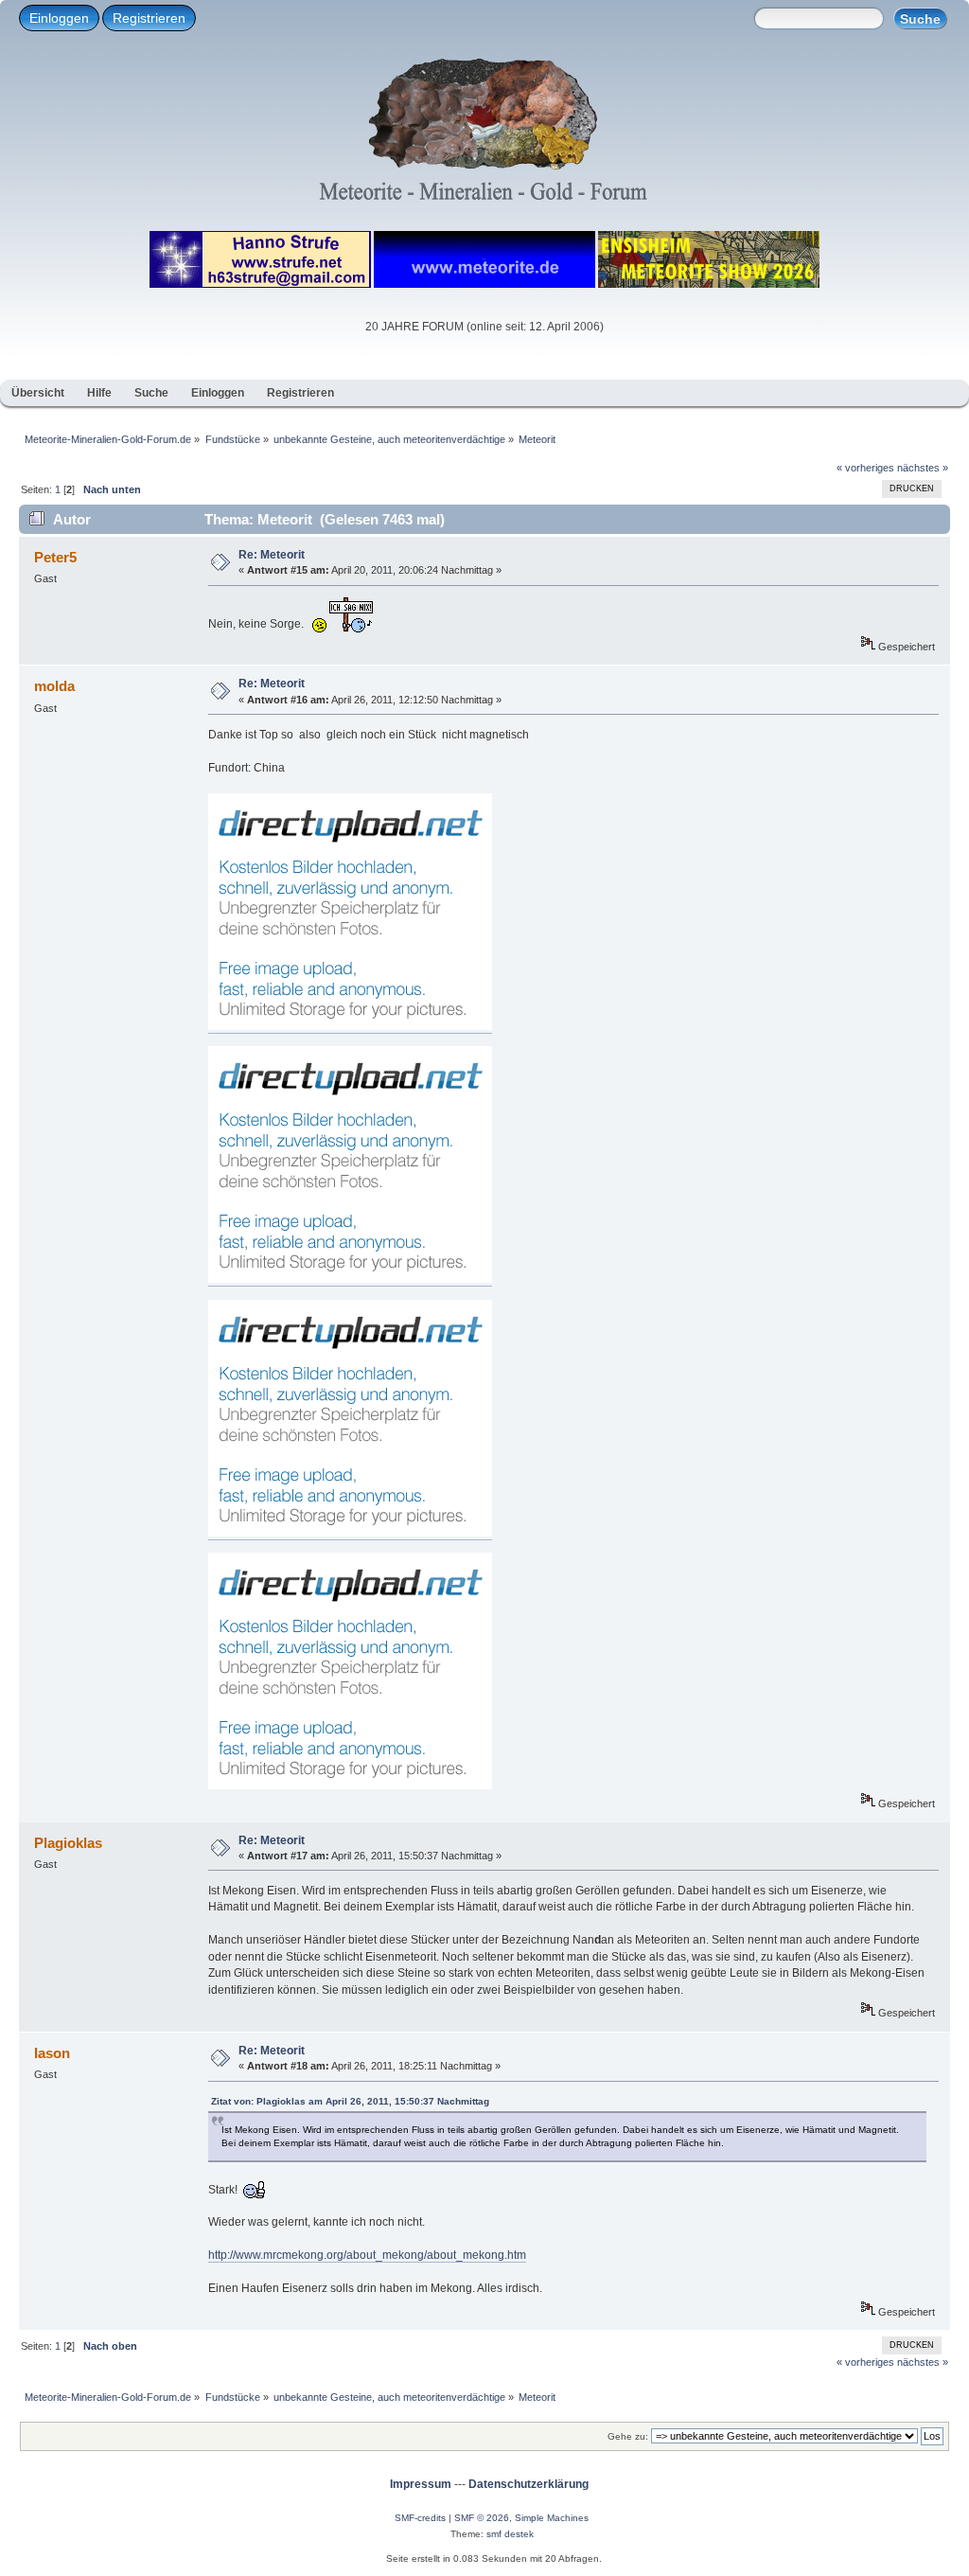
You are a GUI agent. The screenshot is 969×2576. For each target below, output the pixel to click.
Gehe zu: (628, 2436)
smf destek (510, 2534)
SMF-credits (420, 2518)
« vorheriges (865, 468)
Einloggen (59, 18)
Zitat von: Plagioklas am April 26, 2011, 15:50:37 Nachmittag (350, 2101)
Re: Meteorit (272, 555)
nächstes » (923, 468)
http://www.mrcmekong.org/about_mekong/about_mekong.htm (367, 2255)
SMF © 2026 (482, 2518)
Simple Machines (552, 2518)
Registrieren (149, 18)
